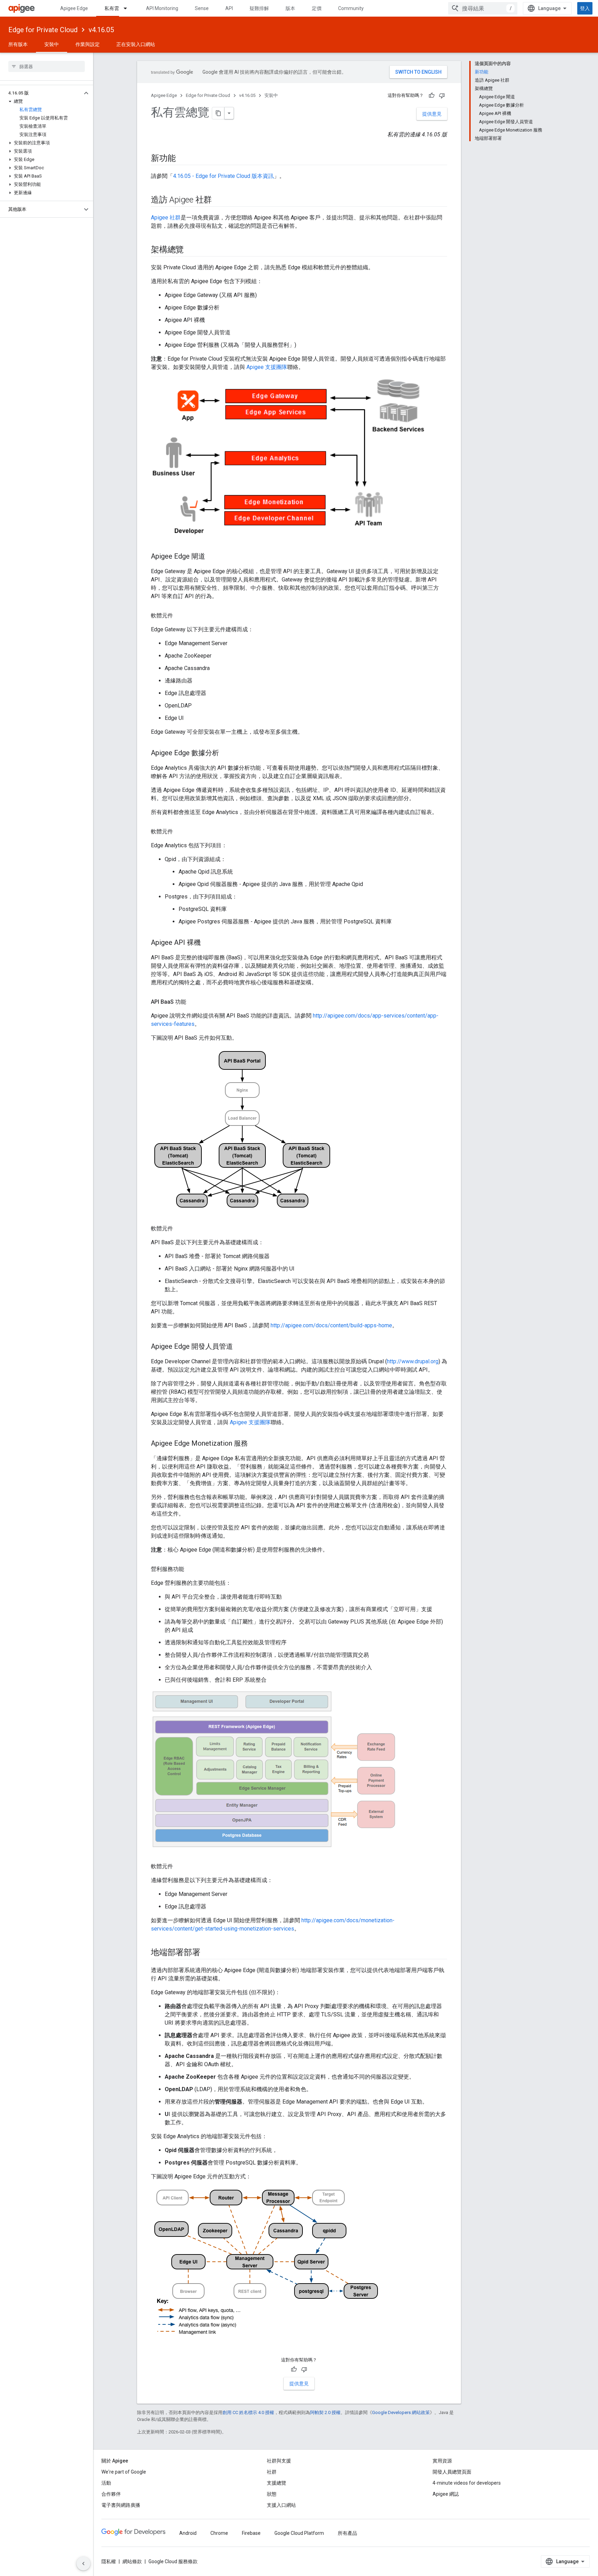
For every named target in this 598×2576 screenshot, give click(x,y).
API (229, 8)
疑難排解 (259, 8)
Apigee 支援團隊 (267, 367)
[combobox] (483, 8)
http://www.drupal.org (413, 1361)
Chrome (219, 2533)
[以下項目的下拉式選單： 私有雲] (128, 8)
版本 (290, 8)
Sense (202, 8)
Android (188, 2533)
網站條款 (132, 2561)
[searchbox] (47, 66)
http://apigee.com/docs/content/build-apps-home (331, 1325)
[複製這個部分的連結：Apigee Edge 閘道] (212, 557)
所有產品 (347, 2533)
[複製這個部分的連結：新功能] (182, 159)
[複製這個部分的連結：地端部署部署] (207, 1953)
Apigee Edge (74, 8)
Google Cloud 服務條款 (173, 2561)
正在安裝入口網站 (136, 44)
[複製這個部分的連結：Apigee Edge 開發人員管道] (240, 1347)
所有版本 (18, 44)
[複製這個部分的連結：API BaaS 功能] (193, 1002)
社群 (272, 2472)
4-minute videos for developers (467, 2483)
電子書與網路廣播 (121, 2505)
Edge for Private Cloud (43, 30)
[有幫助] (432, 96)
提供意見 (432, 114)
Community (351, 8)
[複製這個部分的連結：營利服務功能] (191, 1569)
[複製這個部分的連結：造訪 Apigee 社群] (219, 200)
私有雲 (112, 8)
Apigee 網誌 (446, 2494)
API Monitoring (162, 8)
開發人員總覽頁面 (452, 2472)
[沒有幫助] (442, 96)
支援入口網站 (281, 2505)
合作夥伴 (111, 2494)
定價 (317, 8)
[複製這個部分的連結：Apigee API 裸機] (208, 943)
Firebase (251, 2533)
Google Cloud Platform (299, 2533)
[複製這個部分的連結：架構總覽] (191, 250)
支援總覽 (277, 2483)
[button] (41, 93)
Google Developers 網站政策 (401, 2412)
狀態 (272, 2494)
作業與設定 (88, 44)
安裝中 (52, 44)
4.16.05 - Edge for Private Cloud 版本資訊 (223, 176)
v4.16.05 (101, 30)
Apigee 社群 (166, 218)
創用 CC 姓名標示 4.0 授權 (248, 2412)
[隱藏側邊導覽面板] (83, 2564)
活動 (106, 2483)
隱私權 (109, 2561)
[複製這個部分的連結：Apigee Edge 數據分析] (226, 753)
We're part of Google (124, 2472)
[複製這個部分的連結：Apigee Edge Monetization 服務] (255, 1444)
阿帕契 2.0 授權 (325, 2412)
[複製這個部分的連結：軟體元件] (180, 616)
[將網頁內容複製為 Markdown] (218, 113)
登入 (585, 8)
